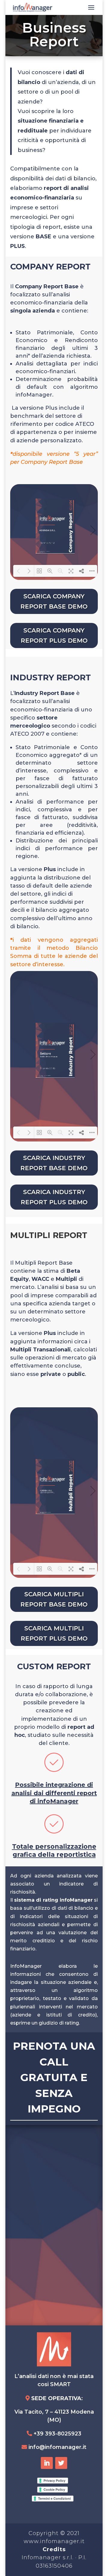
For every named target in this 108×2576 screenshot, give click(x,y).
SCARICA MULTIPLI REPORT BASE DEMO (54, 1599)
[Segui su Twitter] (61, 2463)
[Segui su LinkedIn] (47, 2463)
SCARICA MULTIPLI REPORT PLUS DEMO (54, 1633)
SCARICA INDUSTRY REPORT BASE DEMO (54, 1163)
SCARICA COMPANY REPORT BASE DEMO (54, 601)
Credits (54, 2549)
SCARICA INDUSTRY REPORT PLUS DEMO (54, 1197)
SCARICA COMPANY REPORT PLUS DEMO (54, 635)
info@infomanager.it (57, 2447)
